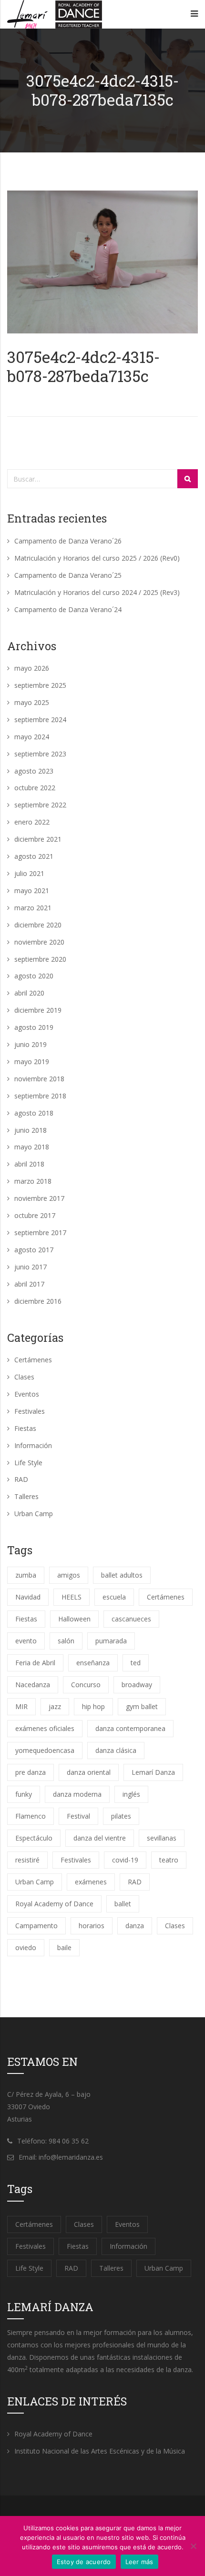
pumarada (111, 1641)
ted (136, 1663)
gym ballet (142, 1706)
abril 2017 (29, 1284)
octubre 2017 (35, 1215)
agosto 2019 (34, 1027)
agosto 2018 (34, 1113)
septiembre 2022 (40, 805)
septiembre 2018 (40, 1096)
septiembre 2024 (40, 719)
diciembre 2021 (38, 839)
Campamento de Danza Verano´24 (68, 609)
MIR (21, 1706)
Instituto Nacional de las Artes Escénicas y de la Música (100, 2451)
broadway (137, 1685)
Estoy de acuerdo (84, 2562)
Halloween (74, 1619)
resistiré (27, 1860)
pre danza (31, 1772)
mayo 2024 (32, 737)
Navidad (28, 1597)
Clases (24, 1377)
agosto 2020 (34, 976)
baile (64, 1947)
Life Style (28, 1463)
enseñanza (93, 1663)
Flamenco (31, 1816)
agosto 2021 (34, 856)
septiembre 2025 (40, 685)
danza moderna (77, 1794)
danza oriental (89, 1772)
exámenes (91, 1882)
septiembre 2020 (40, 959)
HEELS (72, 1597)
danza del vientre (100, 1838)
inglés (131, 1794)
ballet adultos (122, 1575)
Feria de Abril (35, 1663)
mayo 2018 (32, 1147)
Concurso (86, 1685)
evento (26, 1641)
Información (33, 1445)
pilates (121, 1816)
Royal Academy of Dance (54, 1904)
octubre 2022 (35, 788)
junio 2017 (31, 1267)
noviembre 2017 (39, 1198)
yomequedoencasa (45, 1750)
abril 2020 (29, 993)
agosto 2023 (34, 771)
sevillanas (162, 1838)
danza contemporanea (130, 1728)
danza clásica (116, 1750)
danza (135, 1926)
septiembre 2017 (40, 1233)
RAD (21, 1479)
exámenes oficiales (45, 1728)
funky (24, 1794)
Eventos (27, 1394)
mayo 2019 (32, 1062)
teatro (169, 1860)
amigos (69, 1575)
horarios (92, 1926)
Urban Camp (34, 1514)
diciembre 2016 (38, 1301)
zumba (26, 1575)
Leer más (139, 2562)
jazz (55, 1706)
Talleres (26, 1496)
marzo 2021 (33, 908)
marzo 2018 (33, 1181)
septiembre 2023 (40, 754)
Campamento (36, 1926)
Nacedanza (33, 1685)
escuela (114, 1597)
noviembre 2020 (39, 942)
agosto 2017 (34, 1250)
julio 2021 (29, 873)
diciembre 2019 (38, 1010)
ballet (123, 1904)
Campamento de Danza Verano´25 (68, 575)
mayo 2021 (32, 891)
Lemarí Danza (153, 1772)
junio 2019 (31, 1044)
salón (66, 1641)
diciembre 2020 (38, 925)
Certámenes (33, 1360)
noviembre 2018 (39, 1079)
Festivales (30, 1411)
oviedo (26, 1947)
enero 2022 (32, 822)
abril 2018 (29, 1164)
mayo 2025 (32, 702)
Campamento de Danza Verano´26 (68, 541)
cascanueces (131, 1619)
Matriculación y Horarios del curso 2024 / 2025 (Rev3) (97, 592)
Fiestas (25, 1428)
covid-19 (125, 1860)
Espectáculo (34, 1838)
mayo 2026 (32, 668)
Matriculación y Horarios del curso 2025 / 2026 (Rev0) (97, 558)
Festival (78, 1816)
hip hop (93, 1706)
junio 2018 (31, 1130)
